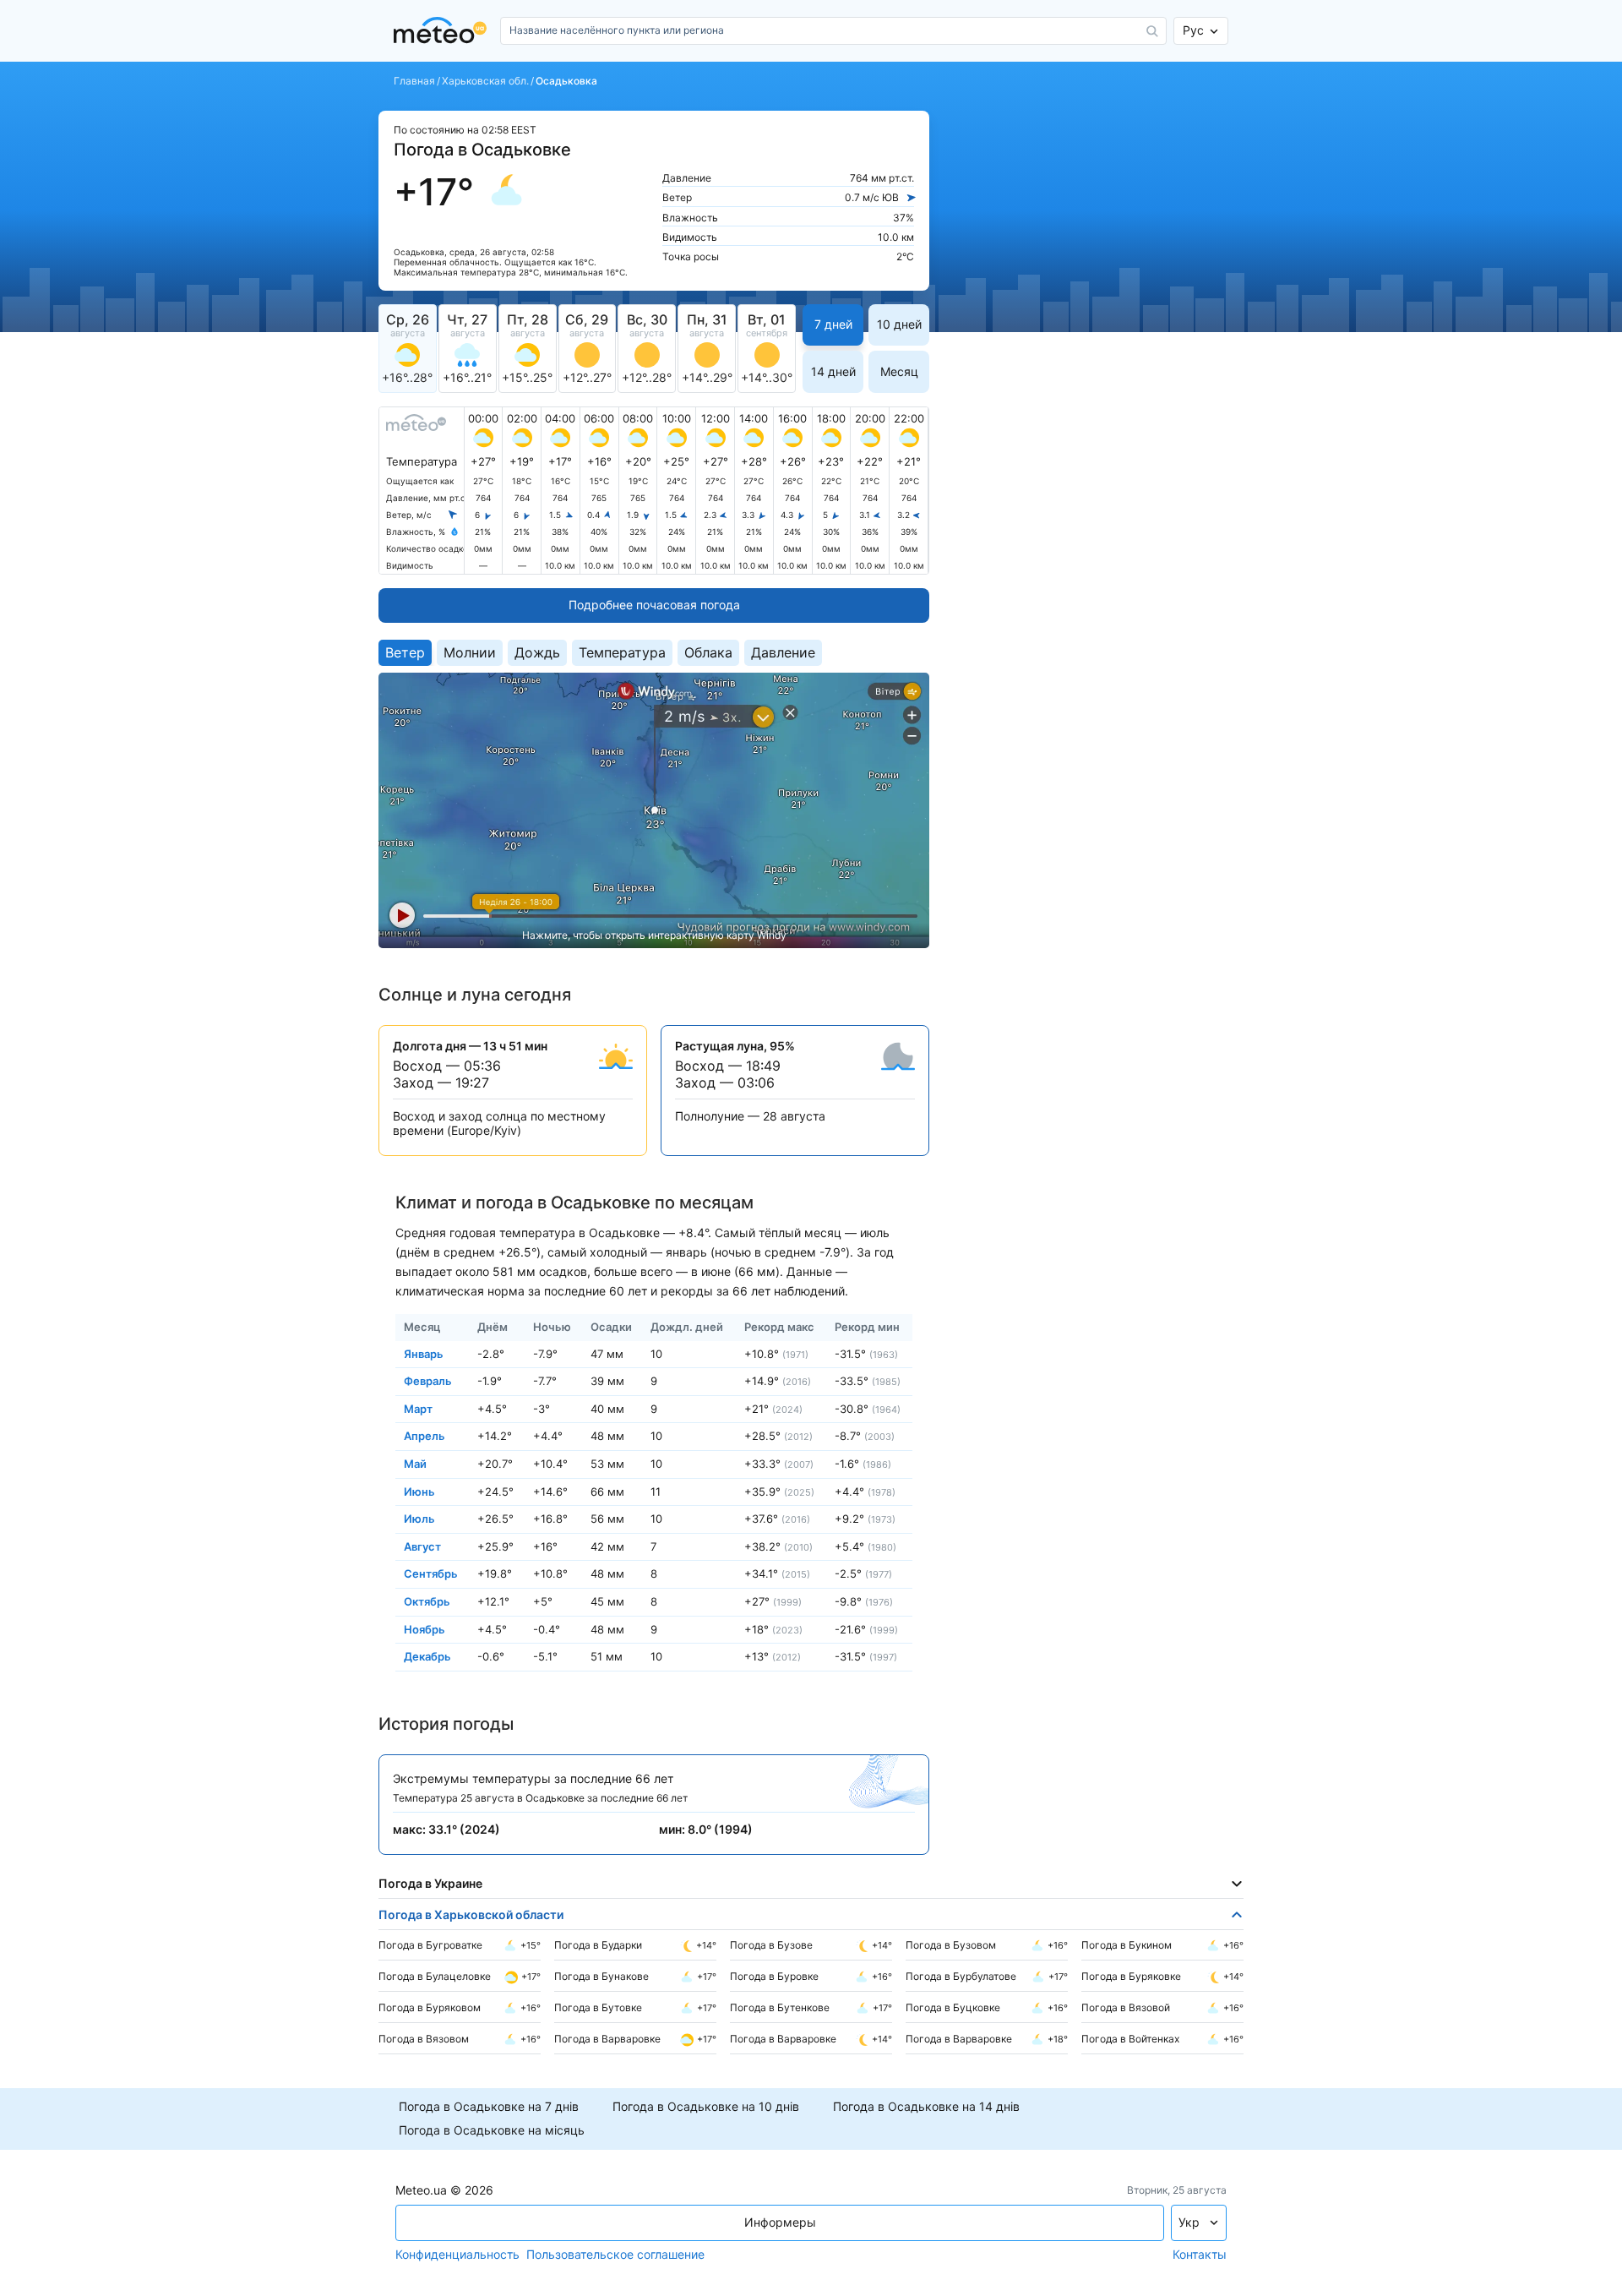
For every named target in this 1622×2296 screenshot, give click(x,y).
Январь (424, 1353)
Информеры (780, 2222)
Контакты (1200, 2255)
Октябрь (427, 1601)
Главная (414, 81)
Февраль (428, 1381)
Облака (708, 652)
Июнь (419, 1491)
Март (418, 1408)
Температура (622, 652)
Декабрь (427, 1656)
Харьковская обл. (485, 81)
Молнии (470, 652)
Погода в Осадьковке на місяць (492, 2130)
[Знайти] (1152, 31)
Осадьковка (566, 81)
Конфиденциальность (457, 2255)
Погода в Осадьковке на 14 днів (926, 2107)
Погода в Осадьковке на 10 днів (706, 2107)
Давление (783, 652)
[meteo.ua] (444, 31)
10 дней (899, 324)
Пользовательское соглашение (615, 2255)
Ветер (405, 652)
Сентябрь (431, 1573)
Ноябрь (425, 1628)
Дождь (537, 652)
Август (422, 1546)
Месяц (899, 371)
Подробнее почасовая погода (654, 605)
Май (415, 1464)
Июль (419, 1519)
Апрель (425, 1436)
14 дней (833, 371)
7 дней (833, 324)
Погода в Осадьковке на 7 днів (489, 2107)
